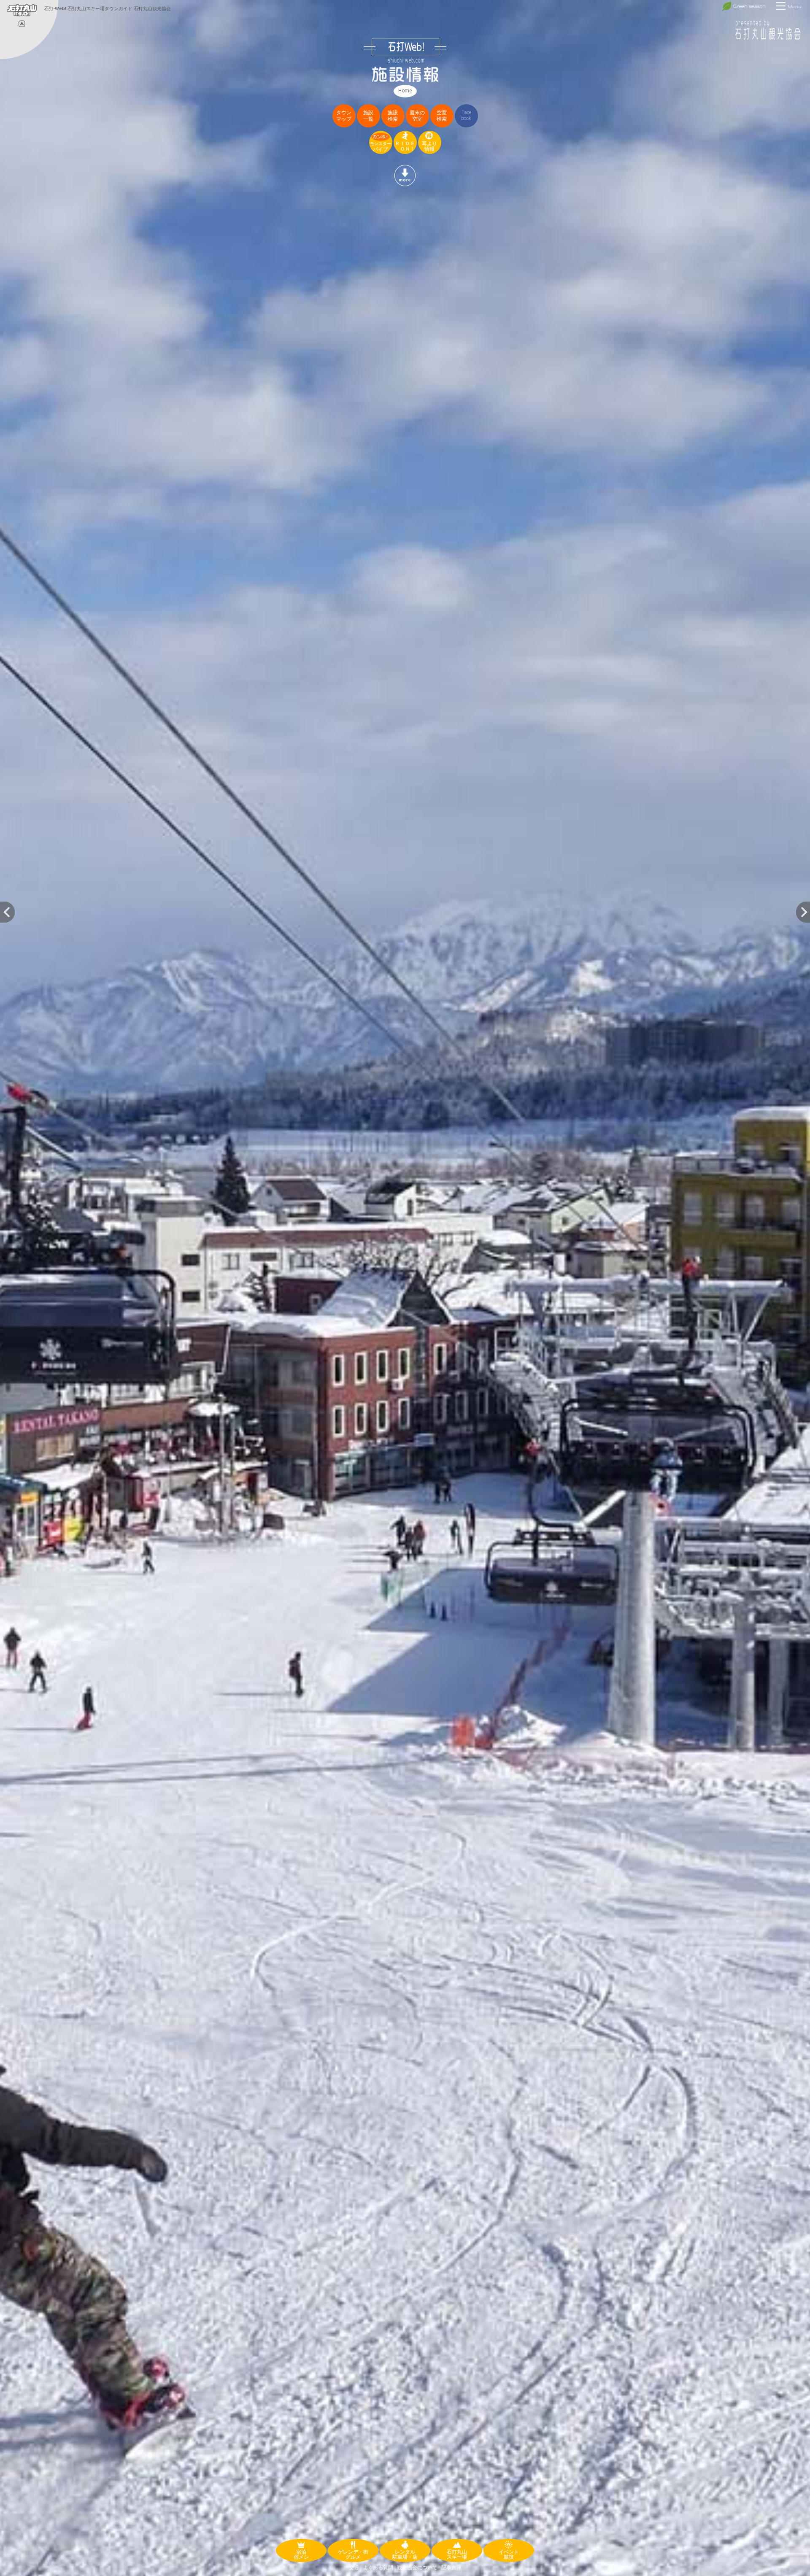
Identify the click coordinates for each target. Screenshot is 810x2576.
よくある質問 (378, 2568)
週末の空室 (417, 116)
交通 (354, 2568)
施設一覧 (368, 116)
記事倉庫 (451, 2568)
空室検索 (442, 116)
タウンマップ (344, 116)
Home (405, 91)
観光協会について (417, 2568)
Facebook (466, 115)
